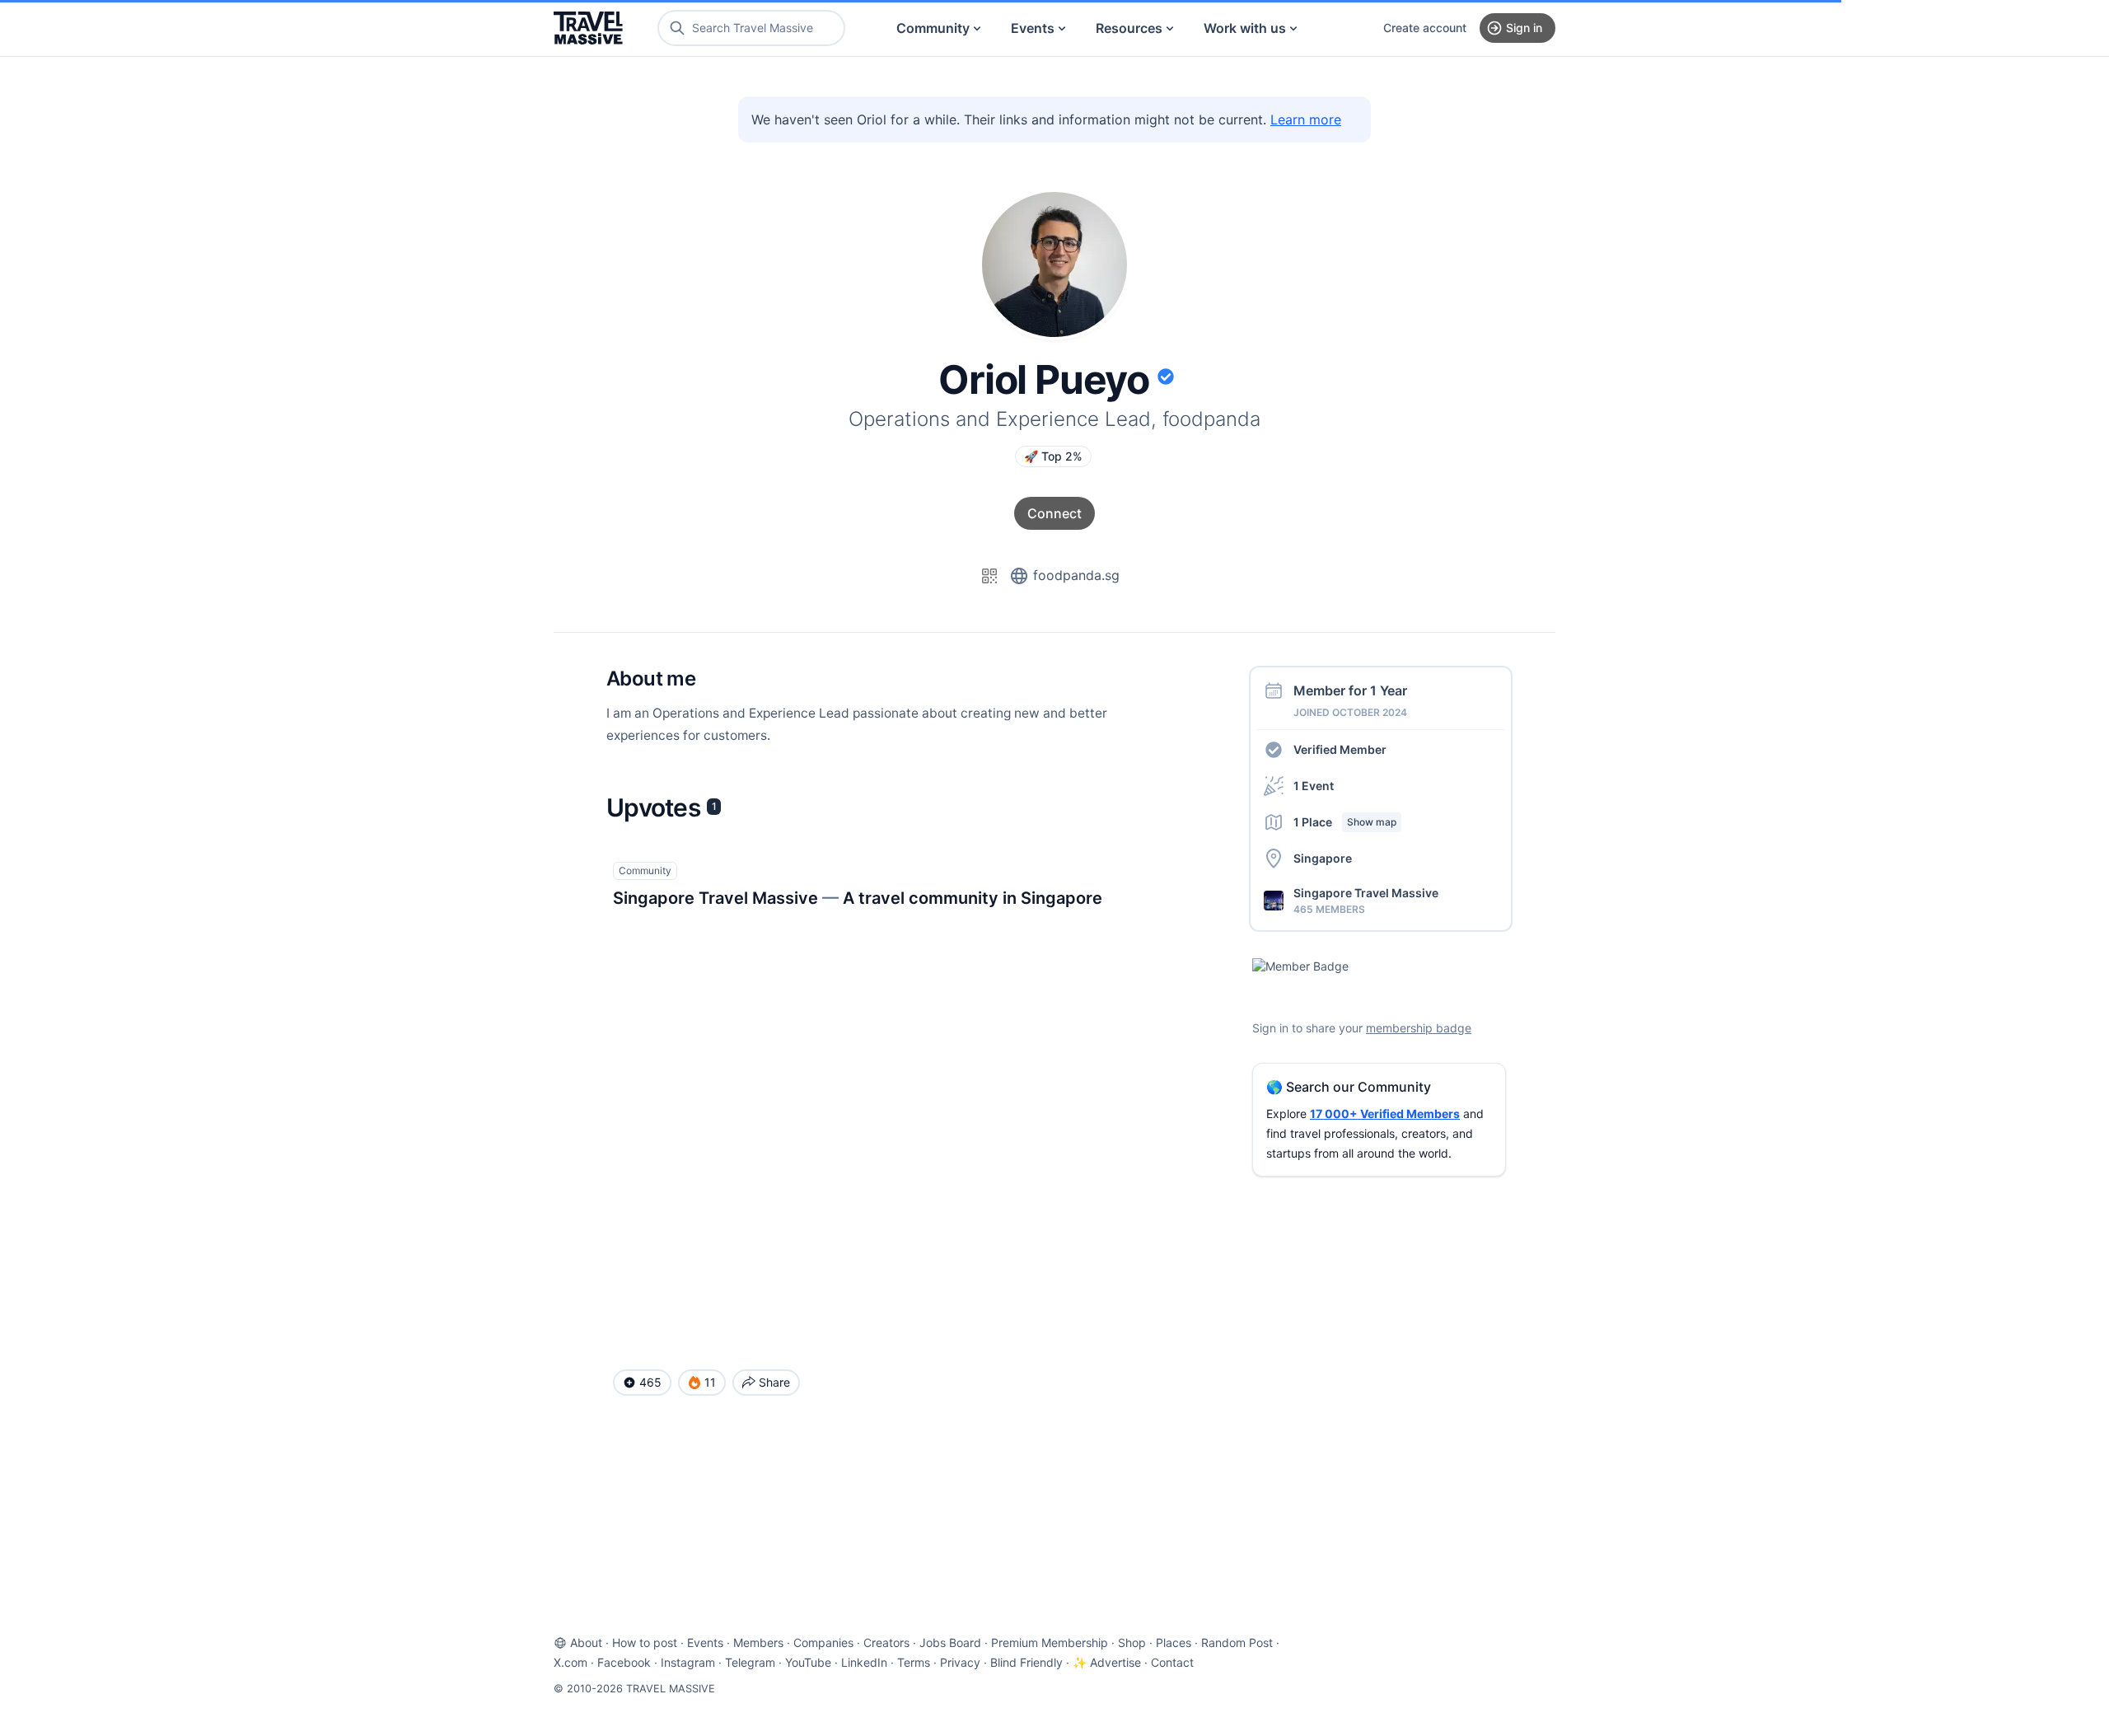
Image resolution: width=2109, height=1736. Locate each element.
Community (933, 28)
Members (758, 1642)
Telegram (750, 1662)
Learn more (1306, 119)
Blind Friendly (1026, 1662)
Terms (914, 1662)
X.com (571, 1662)
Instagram (688, 1662)
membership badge (1419, 1028)
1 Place (1345, 822)
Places (1174, 1642)
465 (650, 1382)
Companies (823, 1642)
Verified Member (1340, 749)
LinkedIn (864, 1662)
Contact (1172, 1662)
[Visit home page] (588, 28)
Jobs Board (950, 1642)
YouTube (808, 1662)
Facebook (624, 1662)
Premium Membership (1050, 1642)
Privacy (960, 1662)
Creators (886, 1642)
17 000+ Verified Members (1385, 1114)
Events (1033, 28)
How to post (645, 1642)
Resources (1129, 28)
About (586, 1642)
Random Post (1237, 1642)
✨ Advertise (1107, 1662)
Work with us (1245, 28)
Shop (1132, 1642)
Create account (1425, 28)
